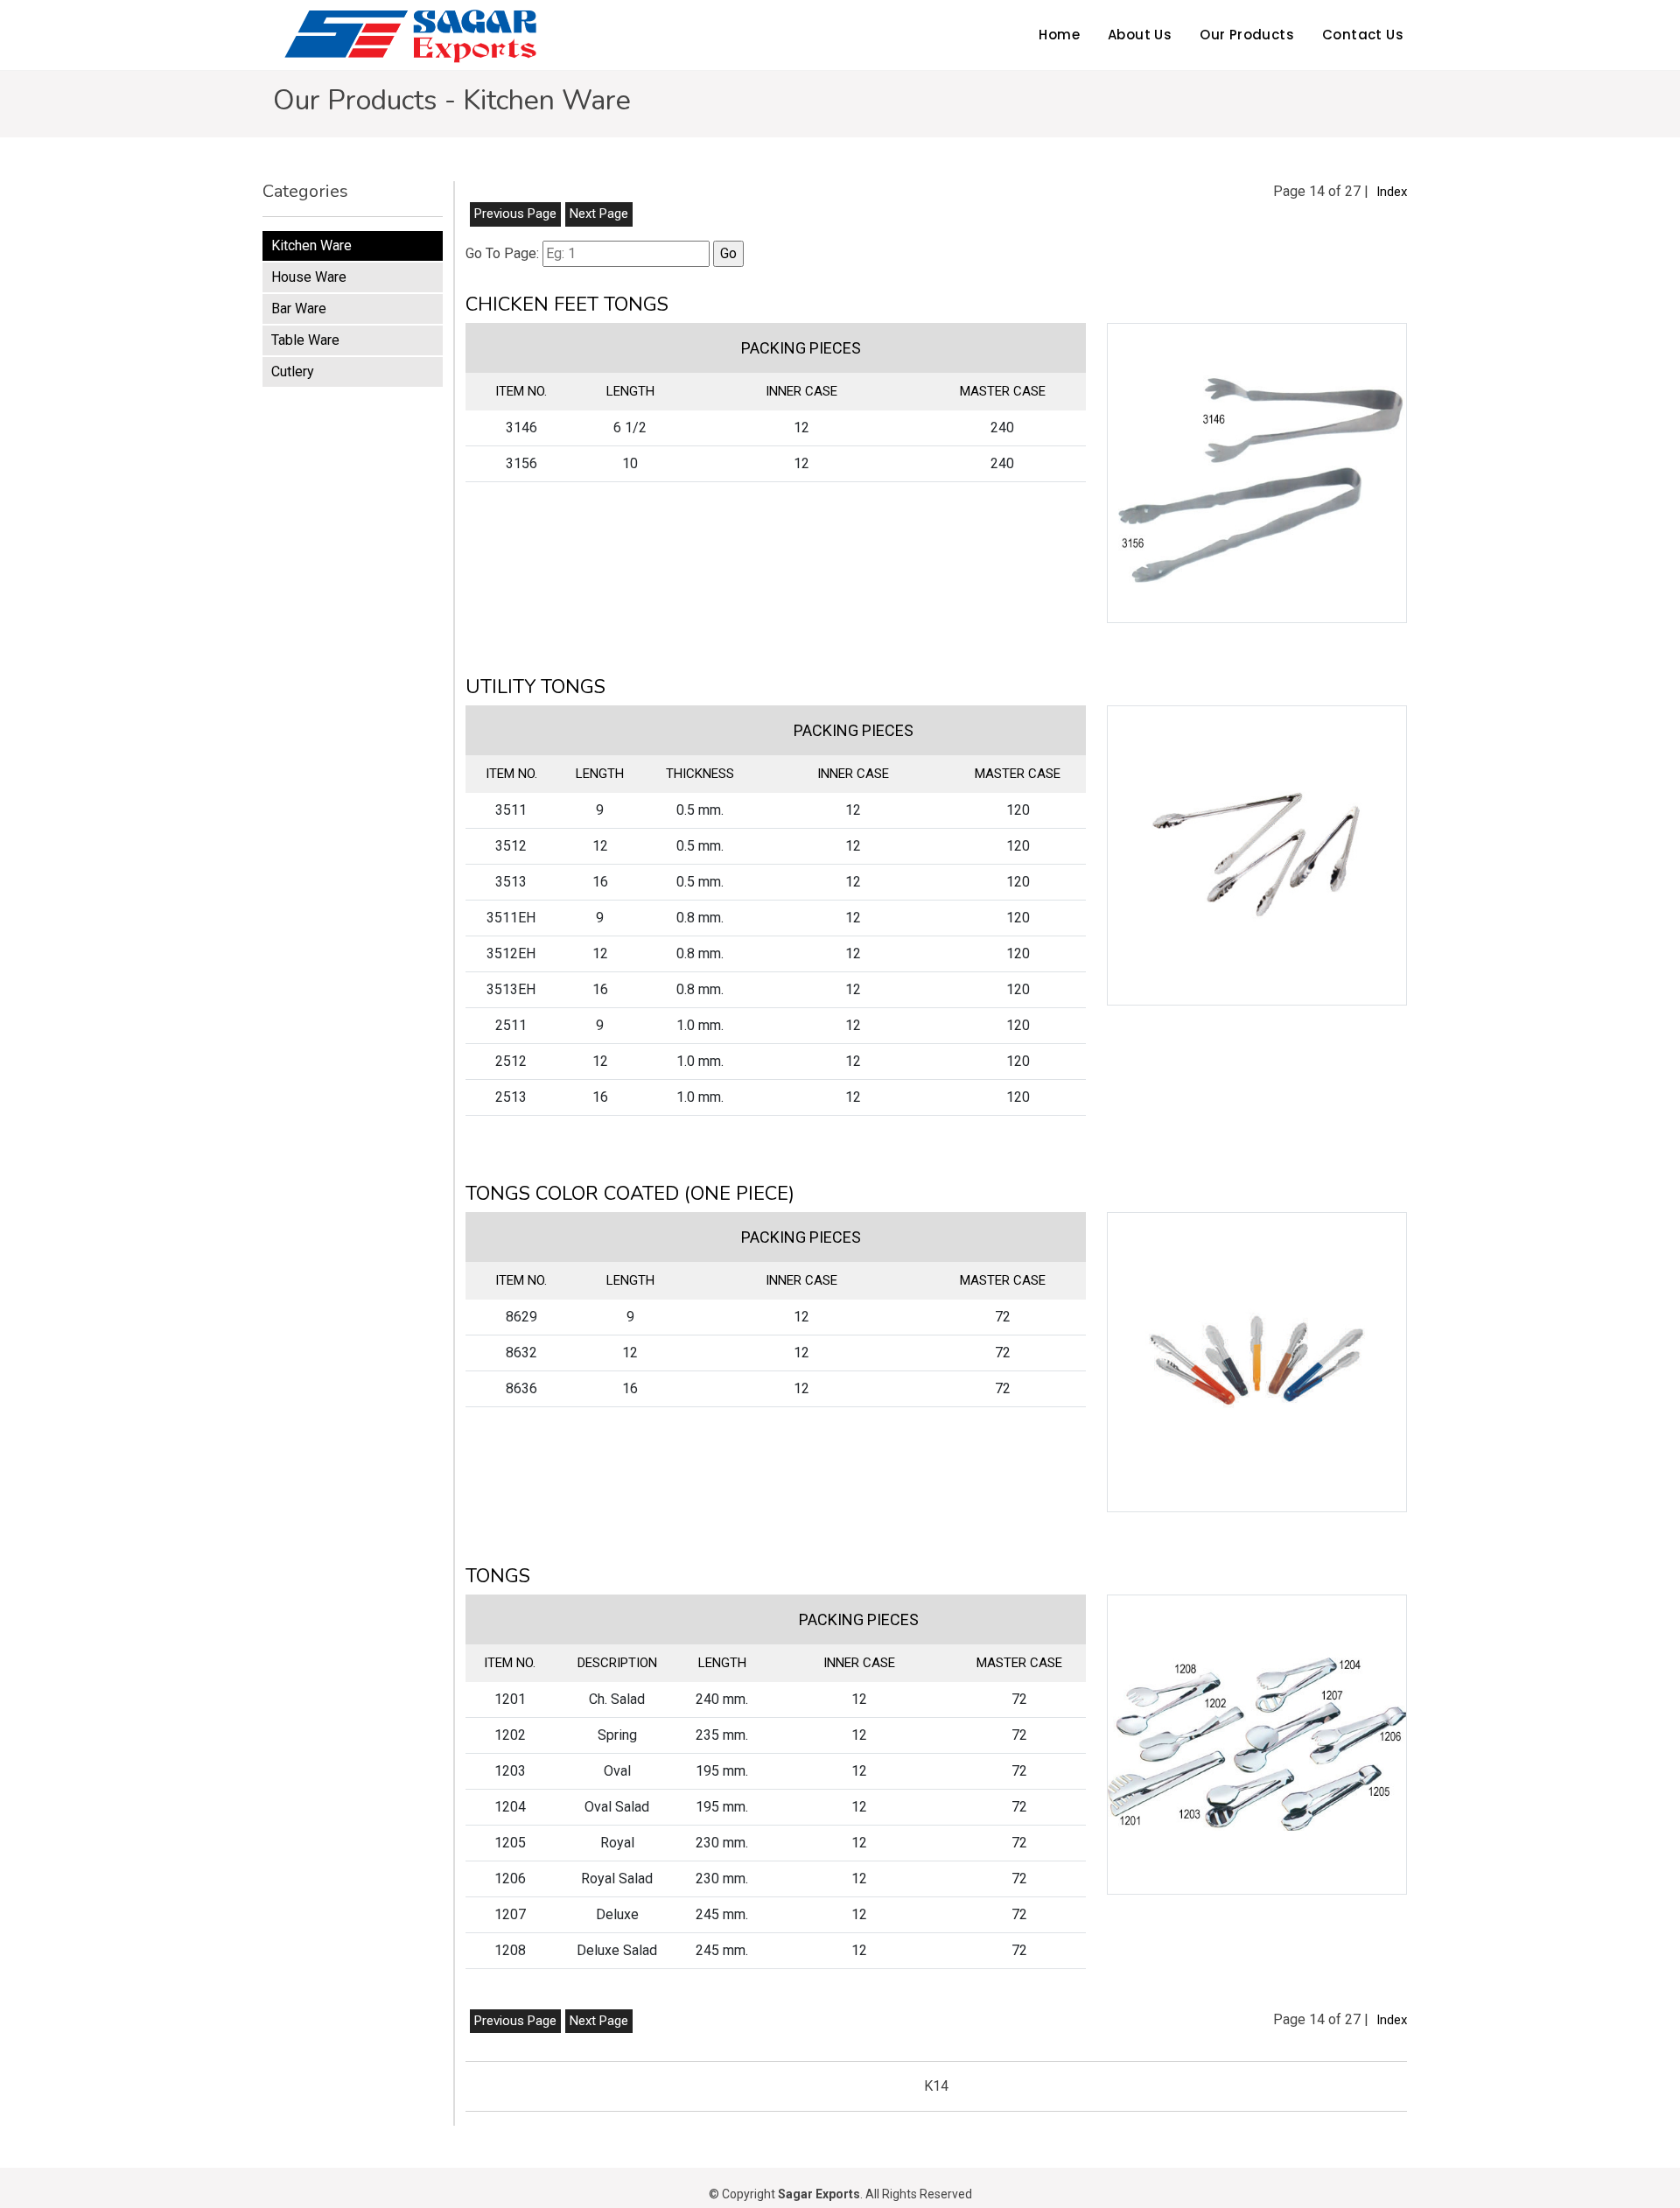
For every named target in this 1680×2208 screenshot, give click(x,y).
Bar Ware (299, 308)
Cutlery (293, 372)
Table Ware (305, 340)
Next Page (599, 214)
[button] (1257, 473)
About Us (1140, 35)
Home (1059, 35)
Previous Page (515, 214)
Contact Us (1363, 35)
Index (1392, 192)
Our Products (1247, 35)
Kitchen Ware (311, 245)
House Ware (309, 277)
